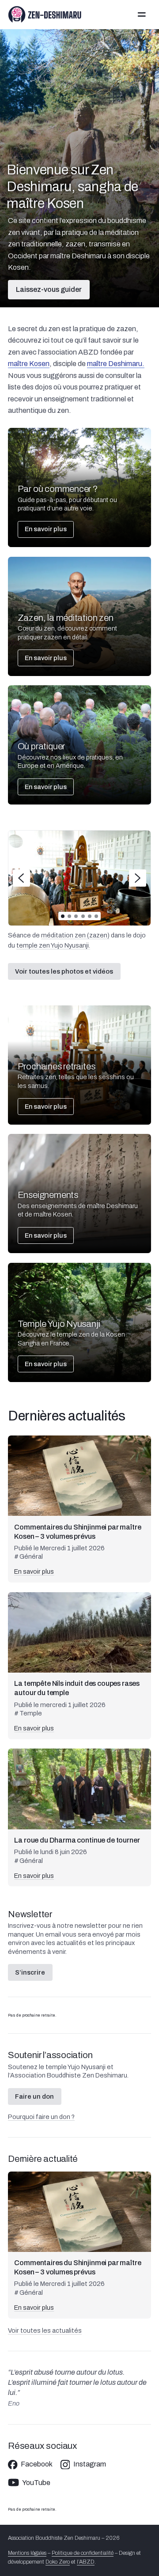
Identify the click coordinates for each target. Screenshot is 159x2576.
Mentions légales (27, 2553)
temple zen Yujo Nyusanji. (53, 945)
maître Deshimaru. (116, 364)
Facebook (37, 2464)
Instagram (90, 2464)
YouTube (36, 2483)
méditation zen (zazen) (75, 935)
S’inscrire (30, 1972)
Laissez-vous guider (49, 289)
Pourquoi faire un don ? (41, 2117)
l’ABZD (86, 2562)
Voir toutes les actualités (45, 2330)
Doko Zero (58, 2562)
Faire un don (34, 2096)
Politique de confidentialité (83, 2553)
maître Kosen (29, 364)
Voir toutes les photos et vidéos (64, 971)
